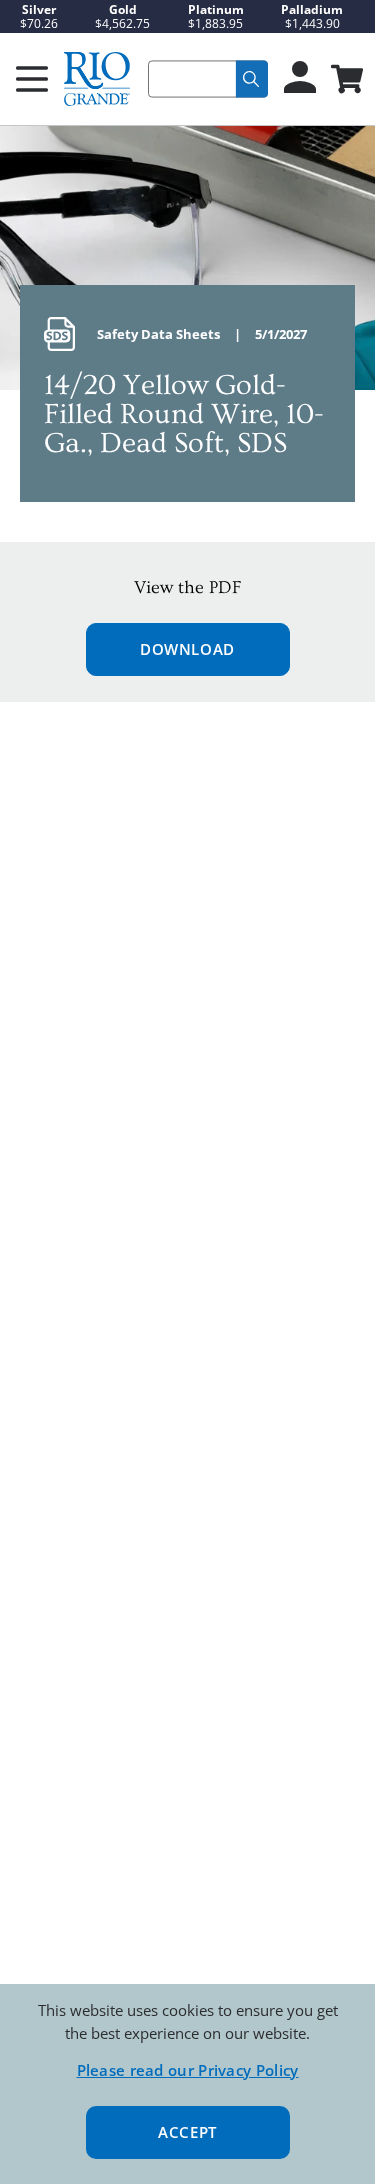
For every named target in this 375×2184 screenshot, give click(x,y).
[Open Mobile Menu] (32, 79)
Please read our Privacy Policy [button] (188, 2070)
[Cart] (345, 81)
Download (187, 649)
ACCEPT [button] (187, 2132)
